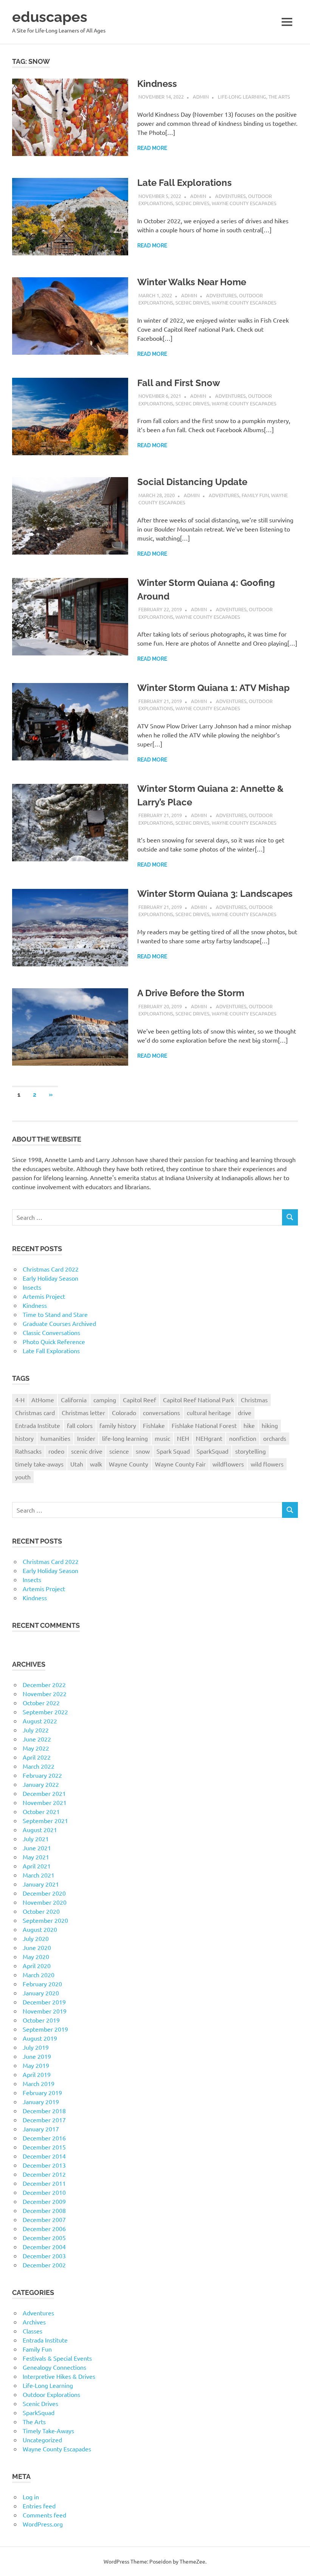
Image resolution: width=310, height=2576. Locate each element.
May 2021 (36, 1857)
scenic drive (87, 1451)
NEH (183, 1438)
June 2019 (37, 2056)
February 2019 (42, 2092)
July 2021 (36, 1839)
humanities (55, 1438)
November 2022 (45, 1694)
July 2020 (36, 1938)
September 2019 (45, 2029)
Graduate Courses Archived (59, 1323)
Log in (31, 2497)
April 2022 (37, 1757)
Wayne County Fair (180, 1464)
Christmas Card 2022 (51, 1269)
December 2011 (44, 2183)
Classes (33, 2331)
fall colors (80, 1425)
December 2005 (44, 2238)
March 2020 (39, 1975)
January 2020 (41, 1993)
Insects (32, 1287)
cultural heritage (209, 1412)
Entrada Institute (38, 1425)
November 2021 (45, 1802)
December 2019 (44, 2002)
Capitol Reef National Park (198, 1400)
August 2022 (40, 1721)
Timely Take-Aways (48, 2431)
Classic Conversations (51, 1332)
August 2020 (40, 1929)
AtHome (43, 1400)
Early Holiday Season (50, 1278)
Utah (77, 1464)
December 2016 (44, 2138)
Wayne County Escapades (244, 203)
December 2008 (44, 2210)
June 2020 (37, 1947)
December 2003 (44, 2256)
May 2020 (36, 1956)
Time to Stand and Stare (55, 1314)
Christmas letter (83, 1412)
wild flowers (267, 1464)
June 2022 (37, 1739)
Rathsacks (28, 1451)
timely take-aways (39, 1464)
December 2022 (44, 1684)
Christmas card (35, 1412)
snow (143, 1451)
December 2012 (44, 2174)
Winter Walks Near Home (192, 282)
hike (249, 1425)
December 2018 (44, 2111)
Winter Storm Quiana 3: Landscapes (215, 894)
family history (118, 1425)
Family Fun (255, 495)
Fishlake (154, 1425)
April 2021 (37, 1866)
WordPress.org (43, 2524)
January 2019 (41, 2102)
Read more (152, 148)
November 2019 (45, 2011)
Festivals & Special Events (57, 2358)
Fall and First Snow (179, 383)
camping (105, 1400)
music (162, 1438)
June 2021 (37, 1848)
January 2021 (41, 1884)
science (119, 1451)
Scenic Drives (192, 203)
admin (201, 97)
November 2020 (45, 1902)
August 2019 (40, 2038)
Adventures (230, 196)
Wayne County (129, 1464)
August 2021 (40, 1830)
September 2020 (45, 1920)
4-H (20, 1400)
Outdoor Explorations (51, 2394)
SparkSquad (212, 1451)
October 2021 (41, 1811)
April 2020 (37, 1966)
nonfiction (243, 1438)
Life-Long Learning (242, 97)
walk (96, 1464)
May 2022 (36, 1748)
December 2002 (44, 2265)
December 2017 (44, 2120)
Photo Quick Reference (54, 1341)
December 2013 (44, 2165)
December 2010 (44, 2192)
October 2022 (41, 1703)
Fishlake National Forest (204, 1425)
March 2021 (39, 1875)
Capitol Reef (139, 1400)
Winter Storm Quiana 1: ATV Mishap (213, 688)
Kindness (157, 84)
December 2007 (44, 2219)
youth (23, 1477)
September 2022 (45, 1712)
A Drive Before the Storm (191, 993)
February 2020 (42, 1984)
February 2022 (42, 1775)
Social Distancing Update (192, 482)
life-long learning (125, 1438)
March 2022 (39, 1766)
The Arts (279, 97)
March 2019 (39, 2083)
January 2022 (41, 1784)
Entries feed (39, 2506)
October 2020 (41, 1911)
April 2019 (37, 2074)
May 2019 (36, 2065)
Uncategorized (42, 2440)
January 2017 (41, 2129)
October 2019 (41, 2020)
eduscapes (50, 17)
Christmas (254, 1400)
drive (245, 1412)
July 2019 (36, 2047)
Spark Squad (173, 1451)
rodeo (56, 1451)
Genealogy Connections (54, 2367)
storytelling (250, 1451)
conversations (161, 1412)
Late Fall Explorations (184, 183)
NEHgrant (209, 1438)
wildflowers (228, 1464)
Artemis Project (44, 1296)
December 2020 (44, 1893)
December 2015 (44, 2147)
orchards (275, 1438)
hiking (270, 1425)
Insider (86, 1438)
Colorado (124, 1412)
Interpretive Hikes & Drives (59, 2376)
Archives (34, 2322)
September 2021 (45, 1820)
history (24, 1438)
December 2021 (44, 1793)
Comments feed (44, 2515)
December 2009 (44, 2201)
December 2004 (44, 2247)
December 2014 (44, 2156)
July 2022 (36, 1730)
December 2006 (44, 2228)
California (74, 1400)
